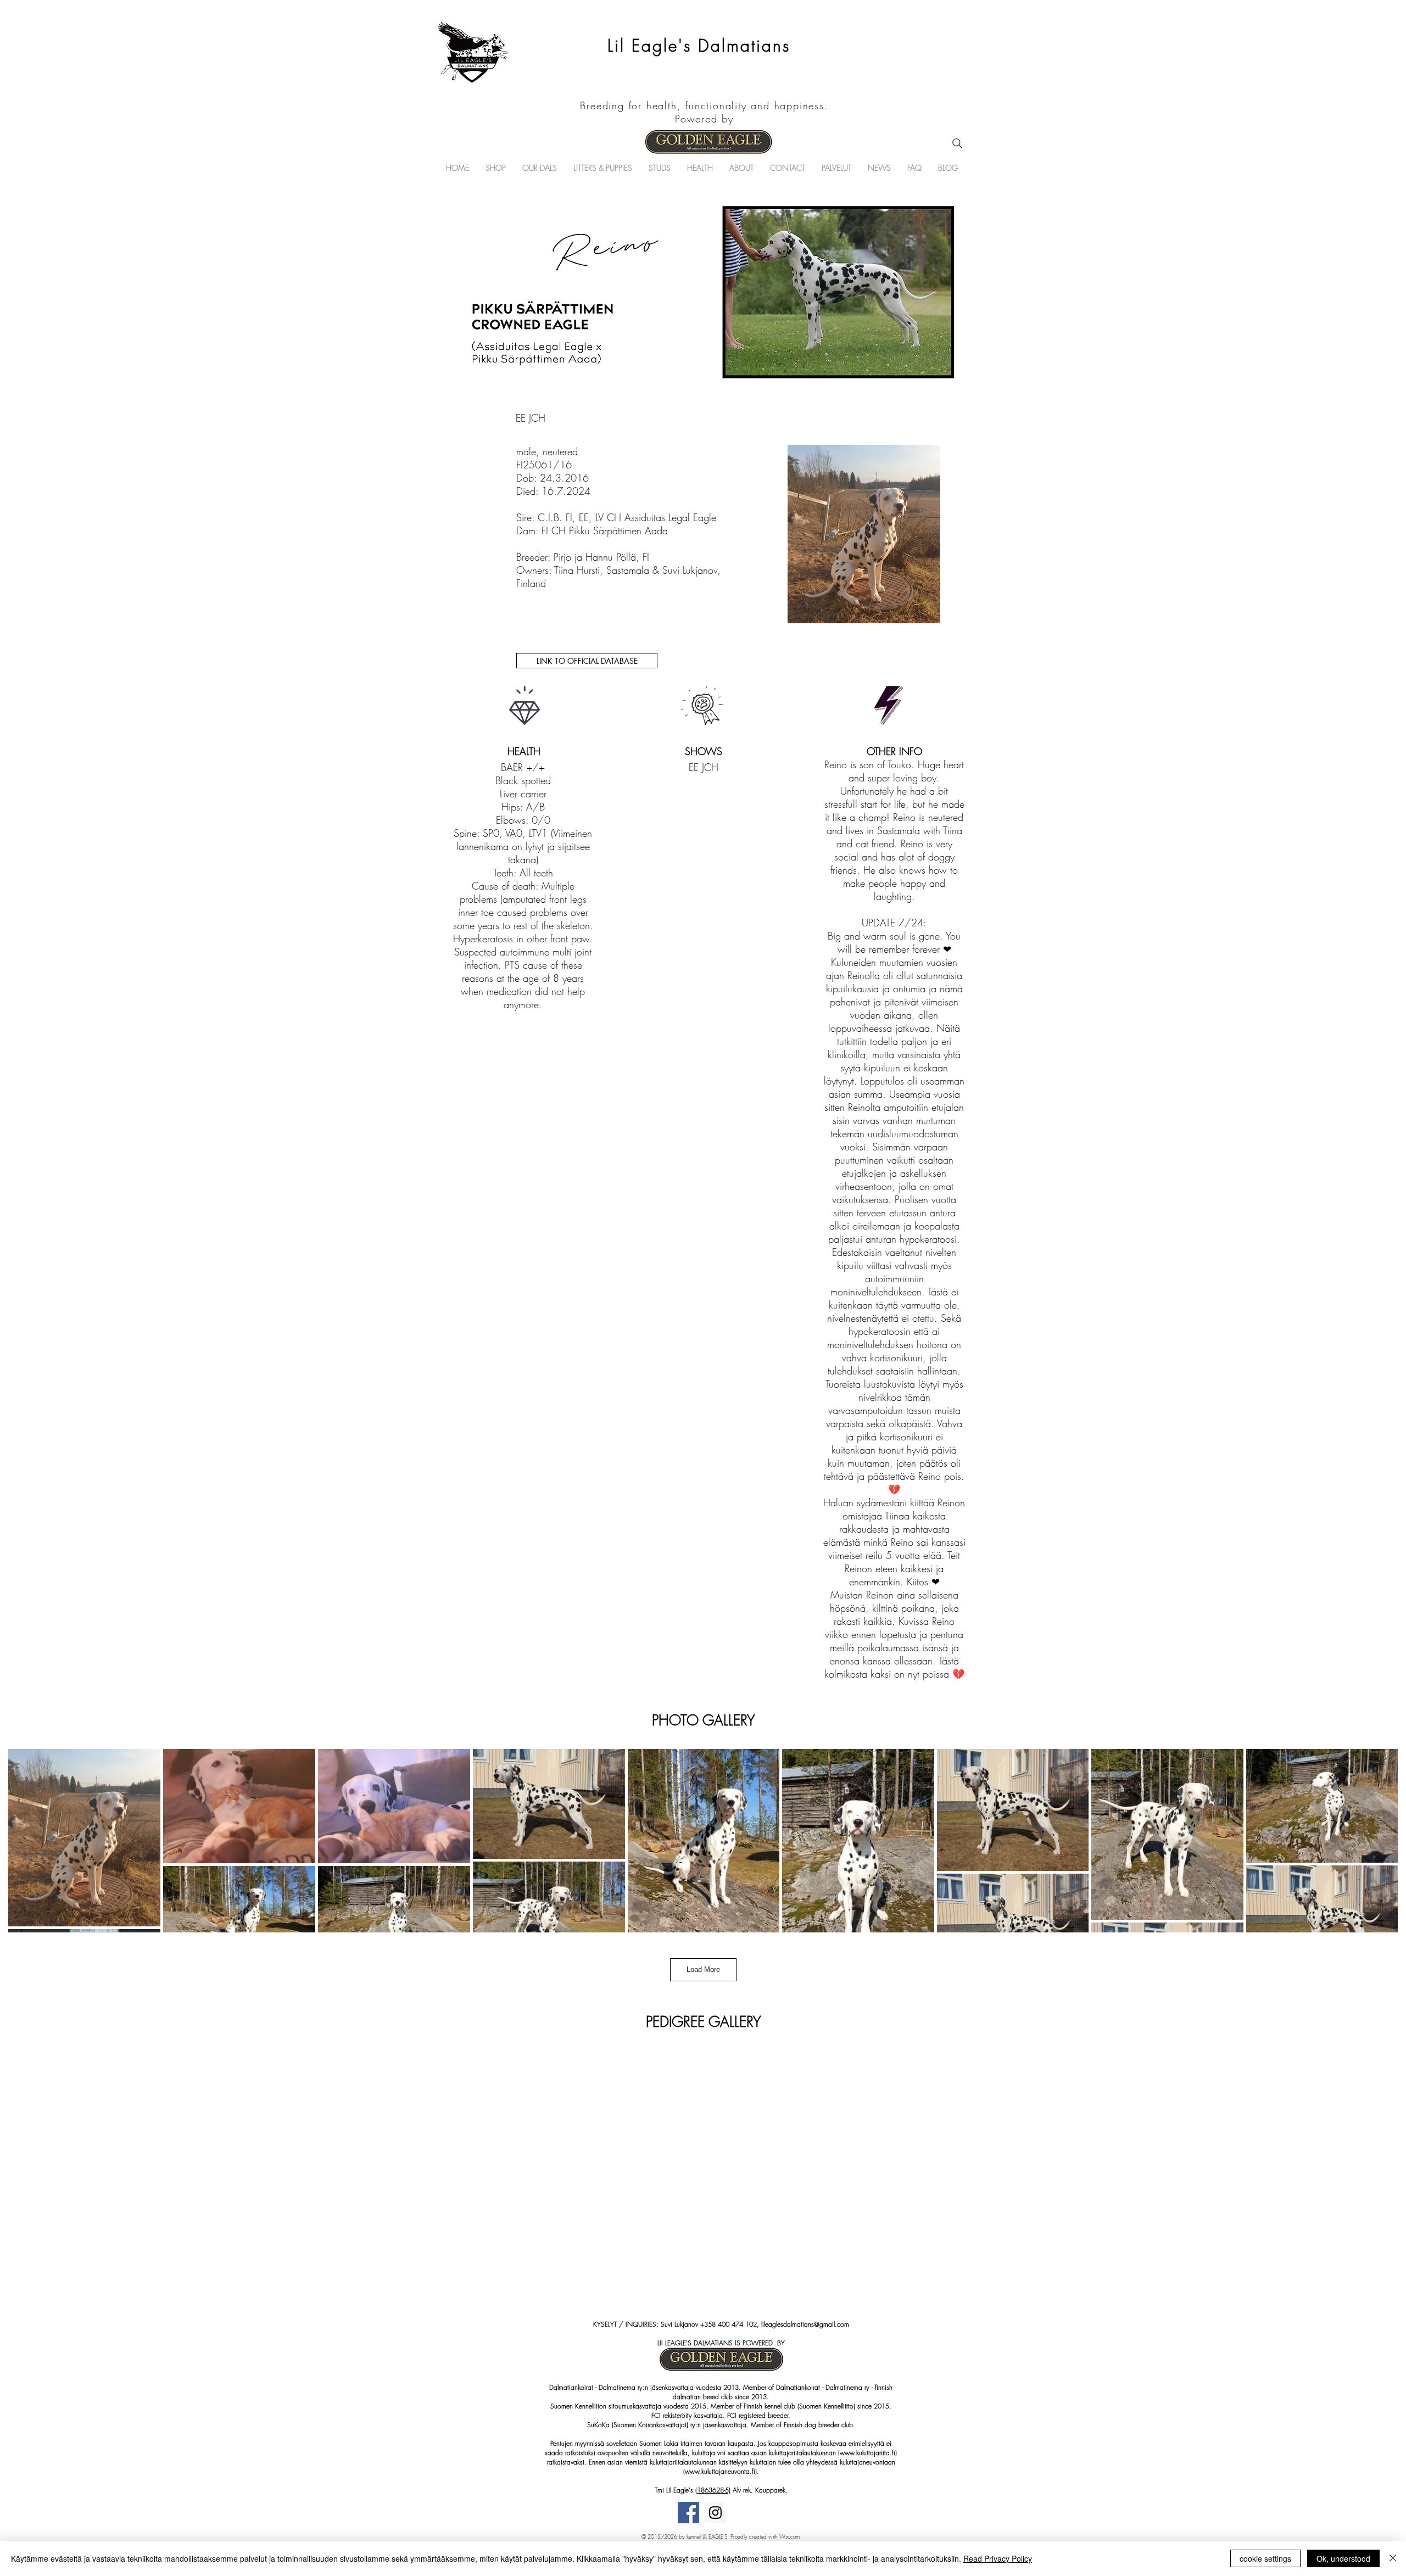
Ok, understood (1343, 2558)
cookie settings (1265, 2558)
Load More (703, 1969)
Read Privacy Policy (998, 2558)
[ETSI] (957, 143)
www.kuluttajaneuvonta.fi (720, 2471)
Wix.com (790, 2536)
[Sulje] (1393, 2558)
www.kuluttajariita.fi (867, 2453)
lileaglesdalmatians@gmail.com (805, 2324)
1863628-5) (714, 2490)
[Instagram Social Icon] (715, 2513)
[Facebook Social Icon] (688, 2513)
